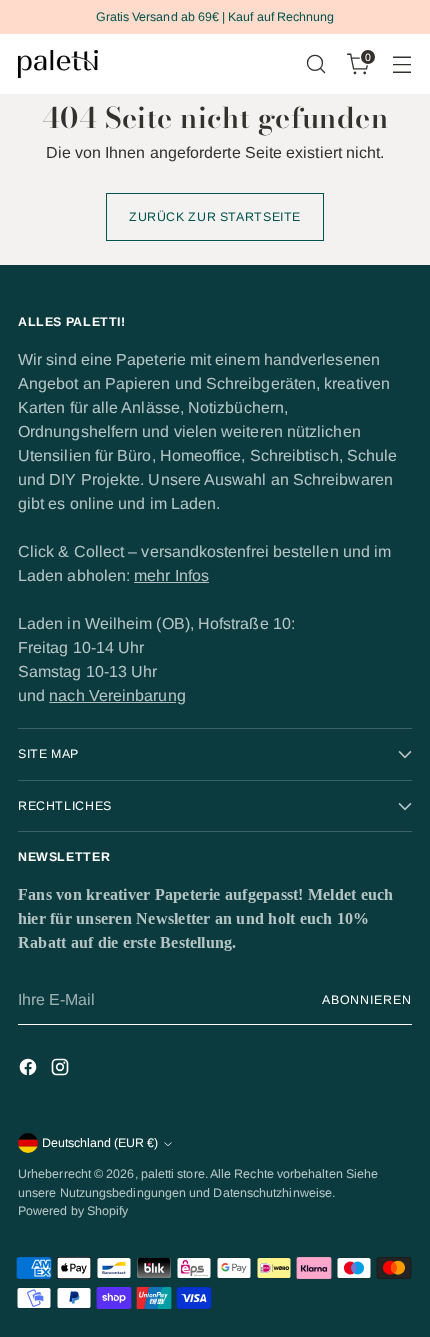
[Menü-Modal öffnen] (401, 64)
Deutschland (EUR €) (100, 1143)
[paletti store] (58, 64)
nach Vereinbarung (117, 695)
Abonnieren (367, 1000)
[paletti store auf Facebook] (30, 1070)
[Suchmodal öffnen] (315, 64)
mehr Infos (171, 575)
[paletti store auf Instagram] (62, 1070)
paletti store (173, 1174)
